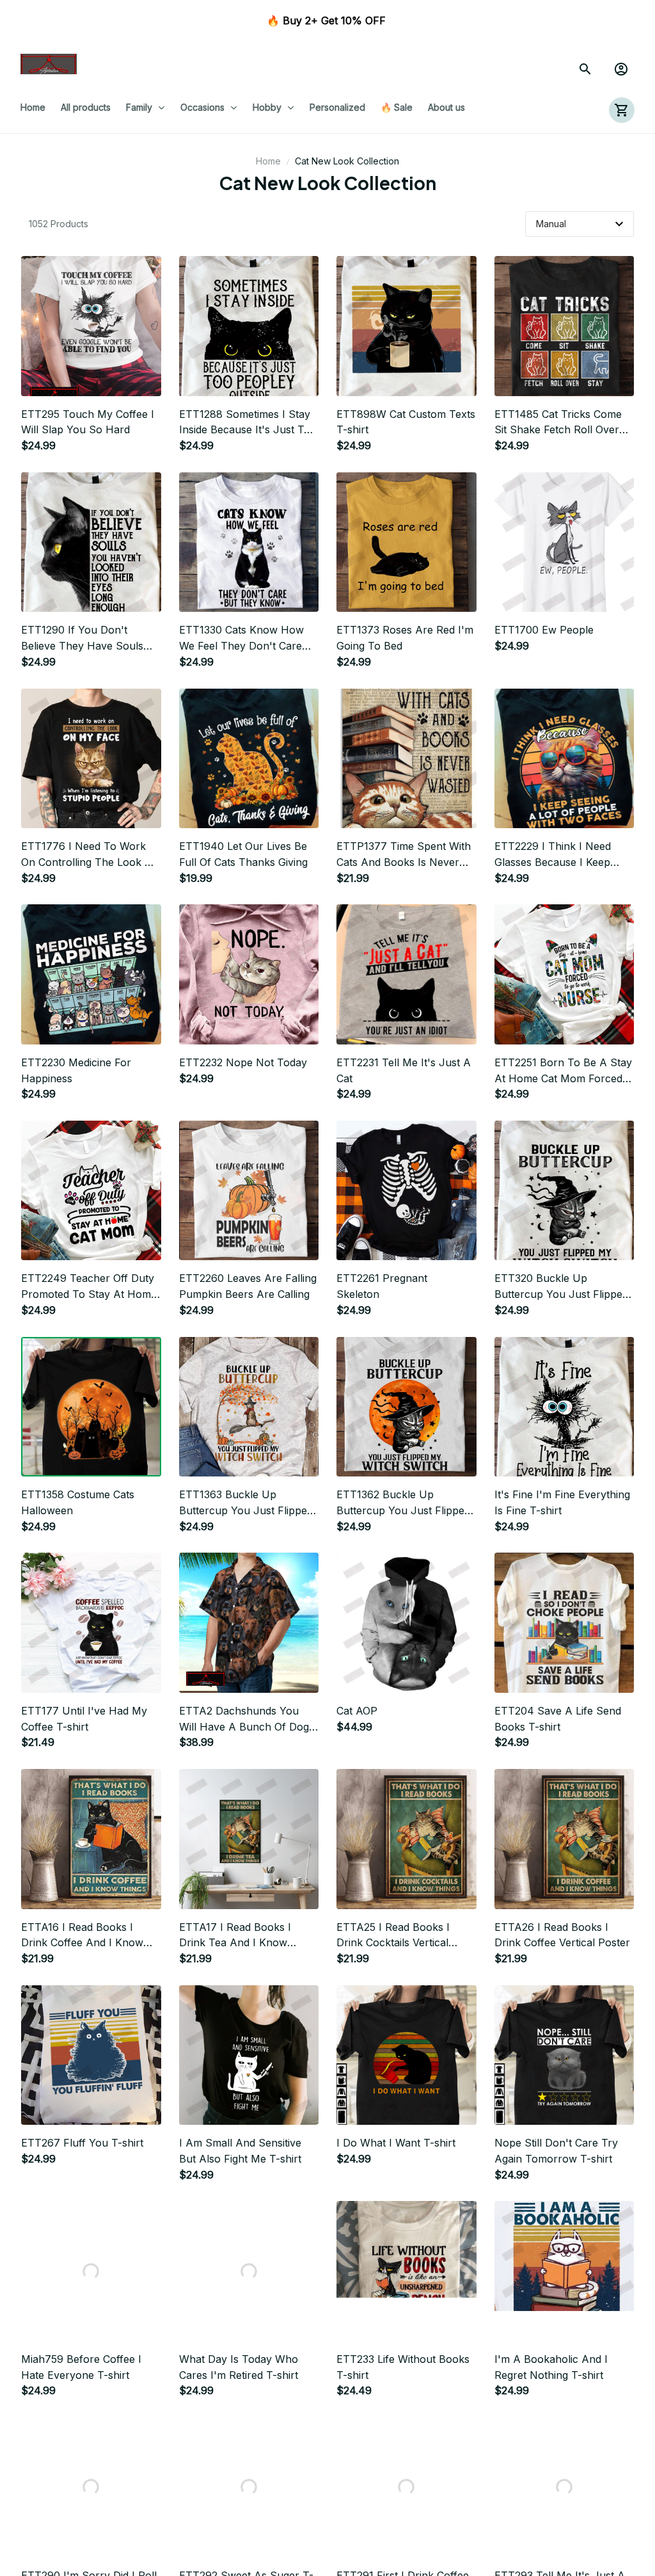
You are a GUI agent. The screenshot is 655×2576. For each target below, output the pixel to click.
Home (268, 161)
